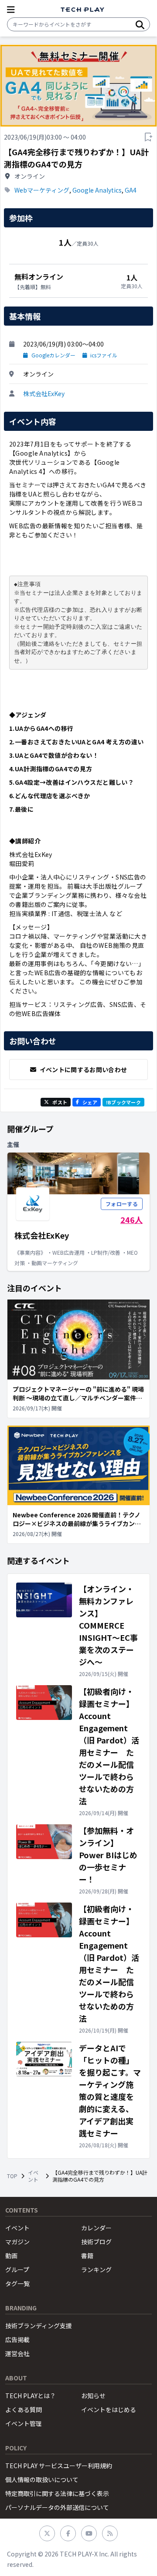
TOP (12, 2176)
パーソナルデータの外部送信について (57, 2507)
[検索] (140, 24)
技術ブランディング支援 (39, 2326)
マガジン (17, 2242)
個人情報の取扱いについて (42, 2479)
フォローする (122, 1204)
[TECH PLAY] (82, 10)
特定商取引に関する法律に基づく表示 (57, 2493)
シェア (90, 1102)
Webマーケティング (42, 190)
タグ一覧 (17, 2283)
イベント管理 (24, 2423)
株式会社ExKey (44, 393)
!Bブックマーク (123, 1102)
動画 (11, 2256)
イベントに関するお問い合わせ (84, 1070)
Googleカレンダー (53, 355)
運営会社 (17, 2353)
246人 (131, 1220)
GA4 (131, 190)
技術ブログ (96, 2242)
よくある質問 (24, 2409)
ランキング (96, 2269)
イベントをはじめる (109, 2409)
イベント (33, 2176)
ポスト (60, 1102)
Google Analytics (97, 190)
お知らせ (93, 2396)
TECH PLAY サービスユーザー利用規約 (59, 2466)
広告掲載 (17, 2339)
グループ (17, 2269)
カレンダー (96, 2228)
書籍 (87, 2256)
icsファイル (104, 355)
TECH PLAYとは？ (31, 2396)
